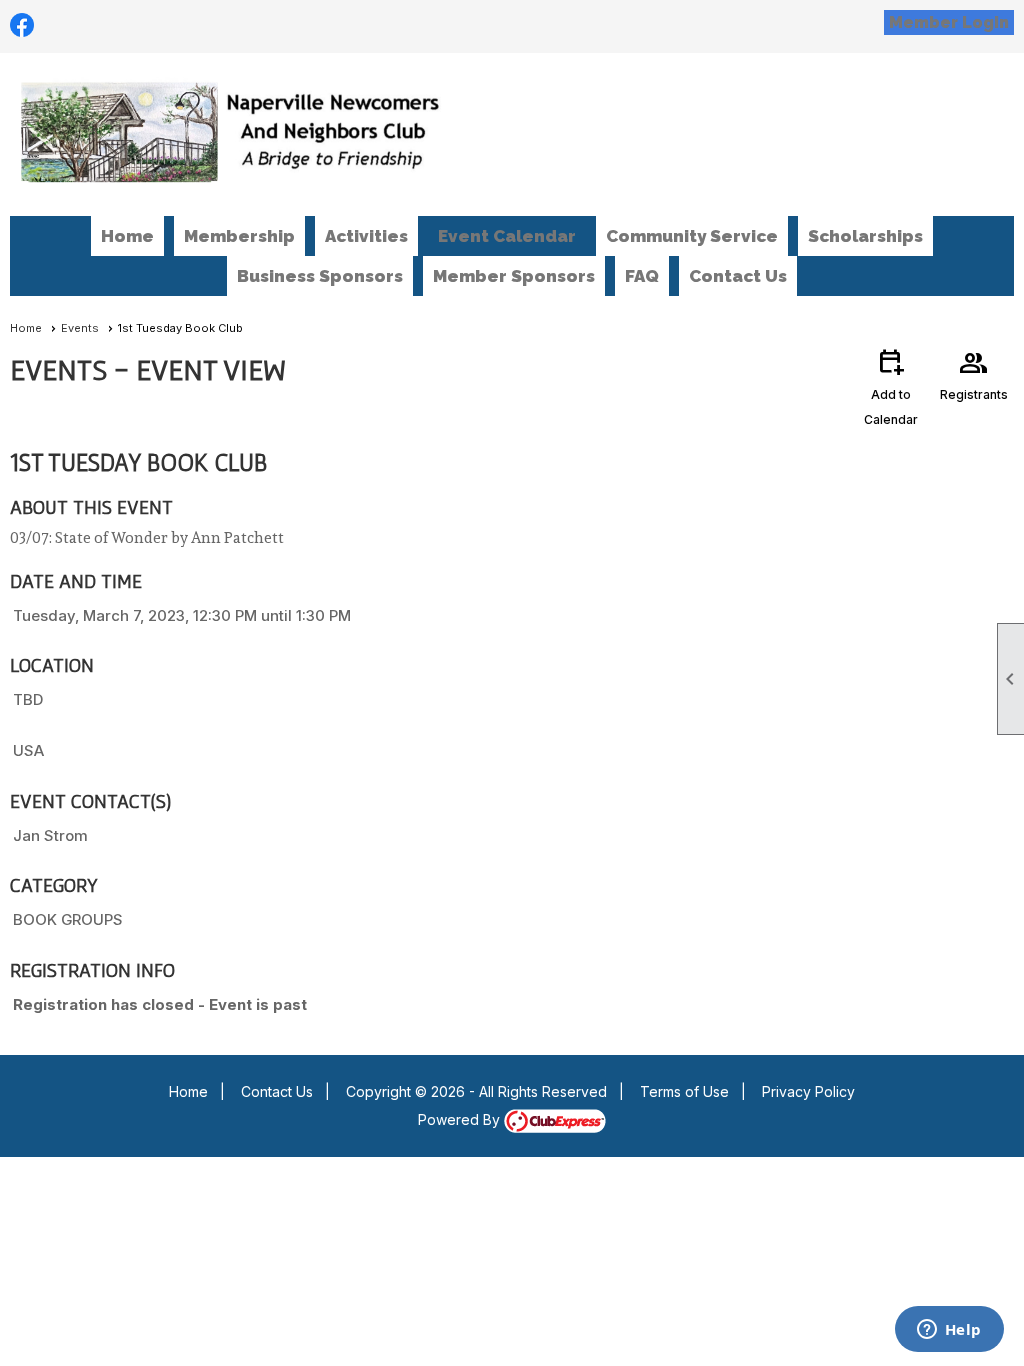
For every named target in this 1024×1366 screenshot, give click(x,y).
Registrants (974, 373)
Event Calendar (507, 236)
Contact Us (738, 276)
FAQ (642, 276)
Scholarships (865, 236)
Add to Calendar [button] (891, 386)
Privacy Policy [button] (808, 1091)
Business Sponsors (320, 276)
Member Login (949, 22)
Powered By (461, 1119)
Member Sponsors (514, 276)
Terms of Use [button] (684, 1091)
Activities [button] (366, 236)
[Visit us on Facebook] (22, 25)
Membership (239, 236)
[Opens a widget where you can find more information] (949, 1331)
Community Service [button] (692, 236)
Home (127, 236)
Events (80, 328)
